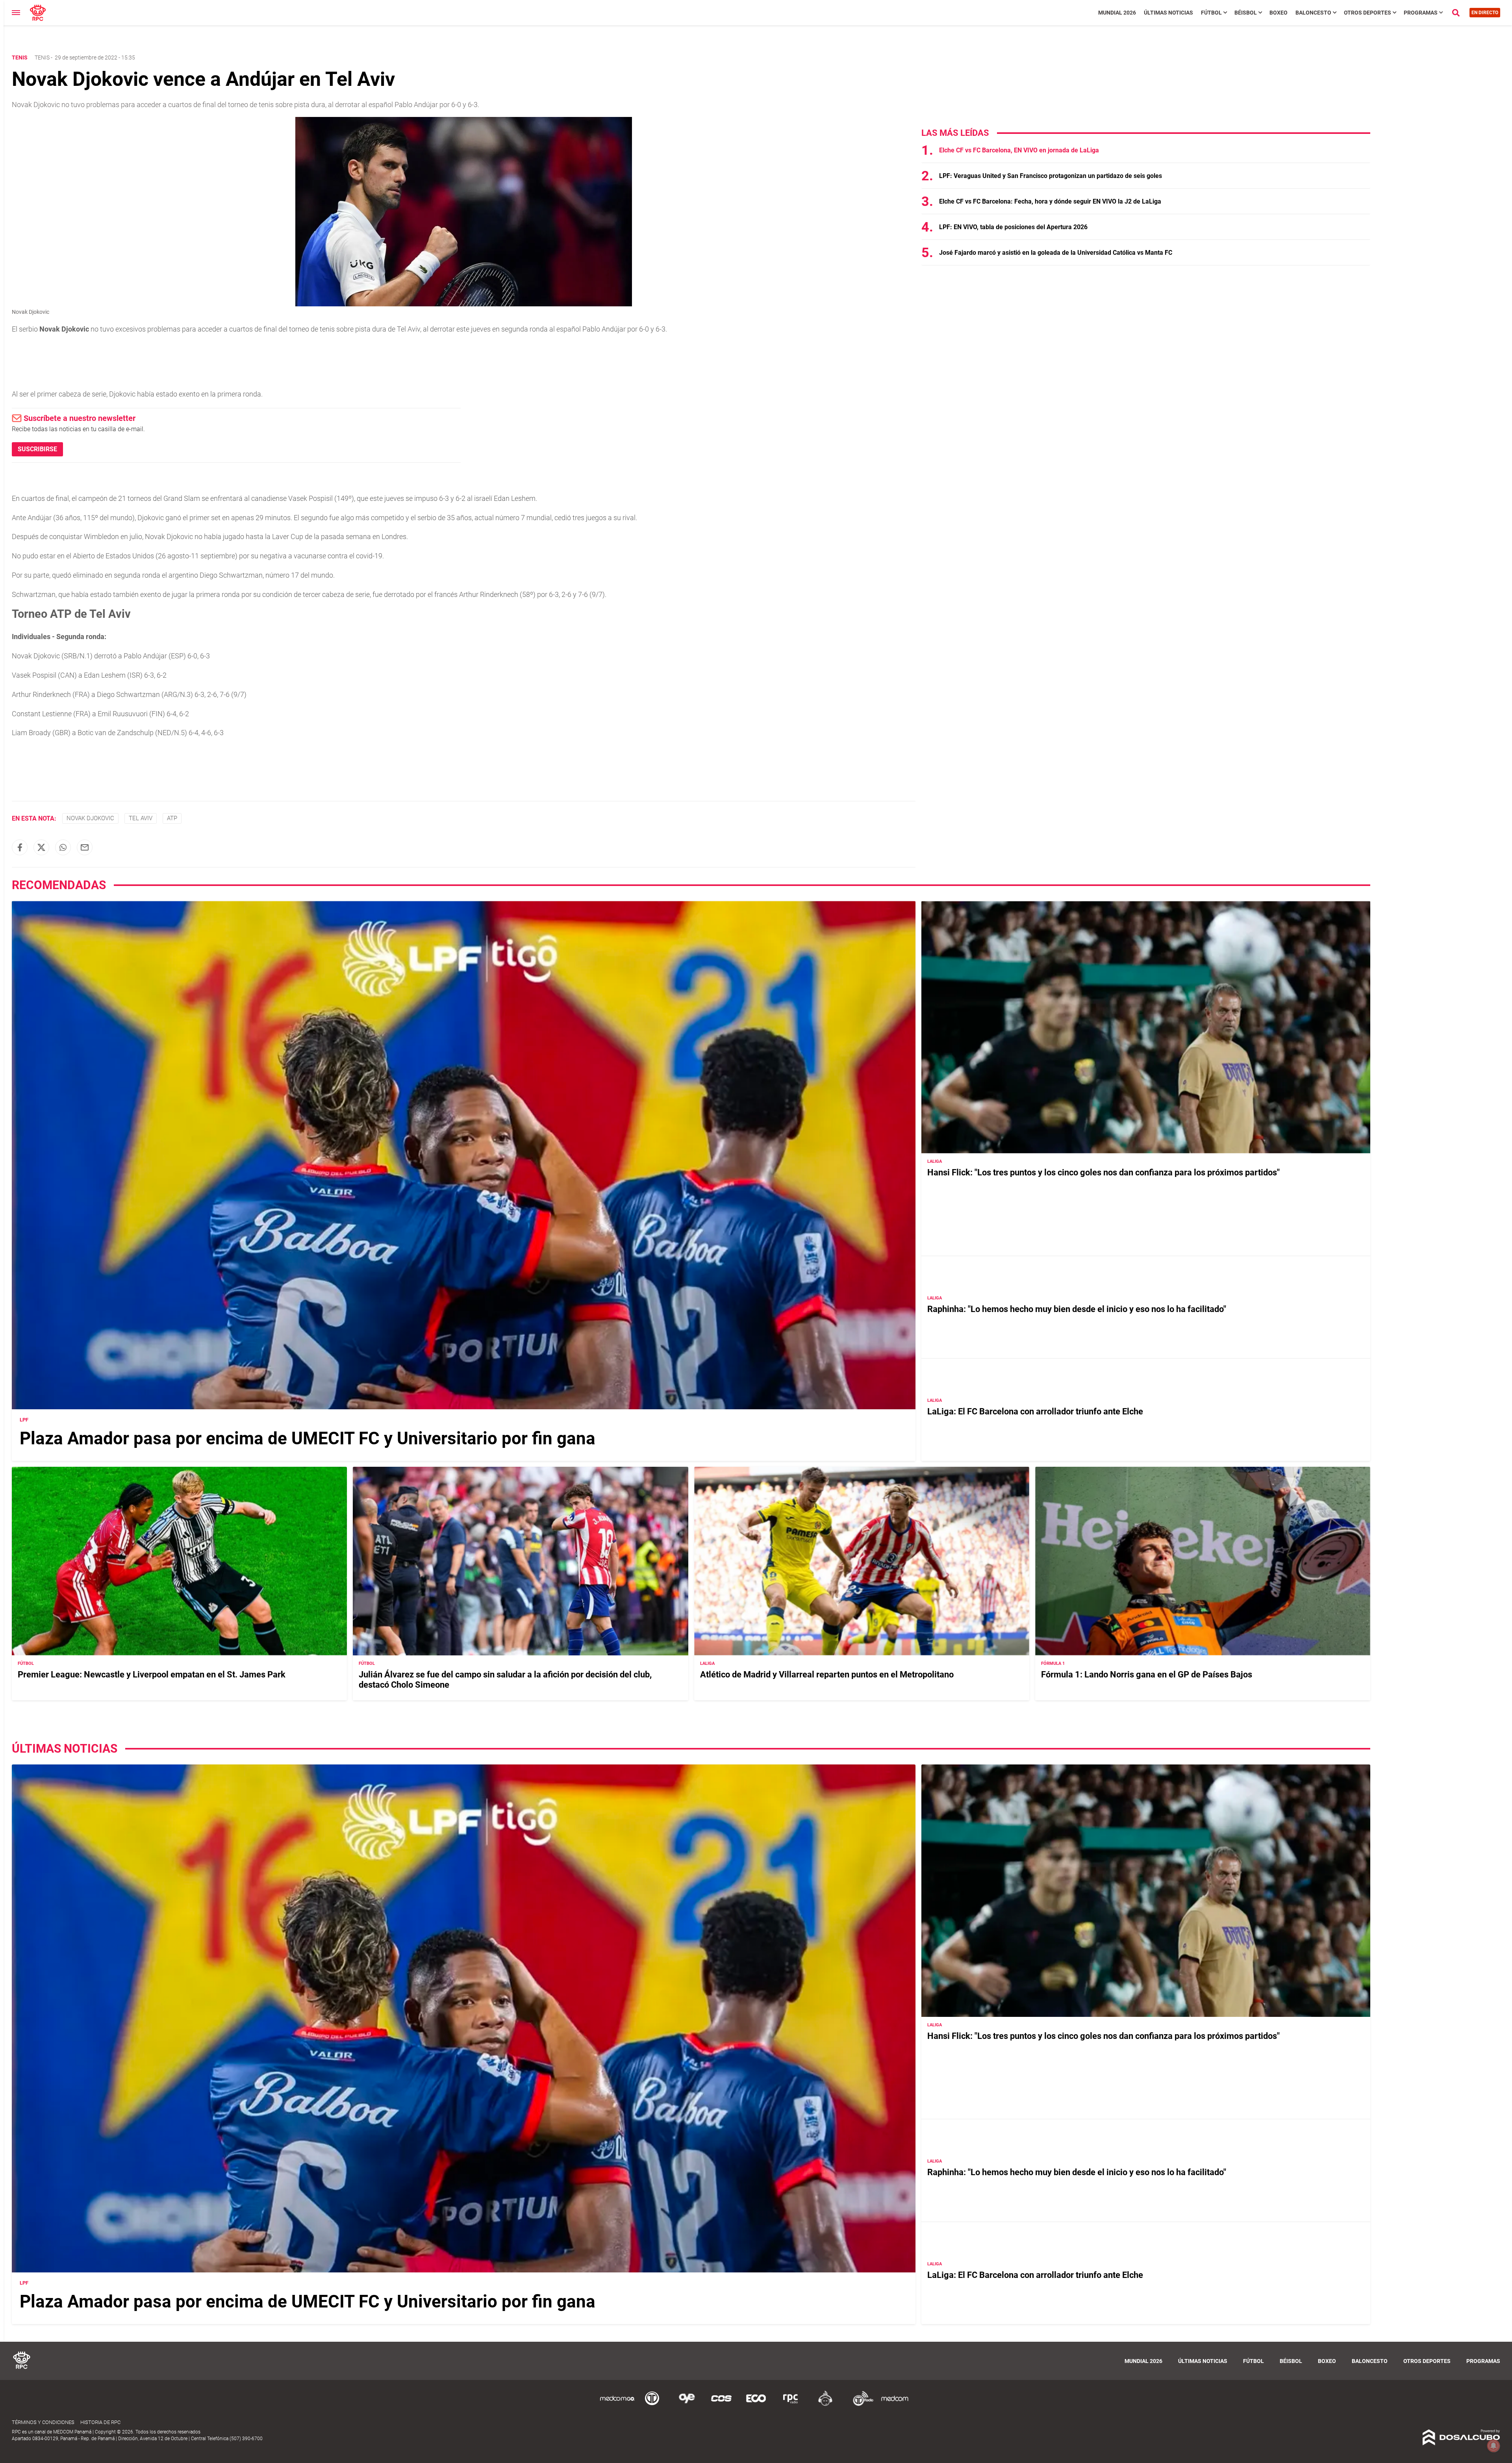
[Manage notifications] (1493, 2446)
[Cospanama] (721, 2405)
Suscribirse (37, 449)
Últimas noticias (1168, 13)
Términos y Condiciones (43, 2422)
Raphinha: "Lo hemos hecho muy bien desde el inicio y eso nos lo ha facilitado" (1077, 1309)
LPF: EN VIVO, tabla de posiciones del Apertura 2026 (1013, 227)
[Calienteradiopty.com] (825, 2405)
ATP (172, 818)
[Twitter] (41, 847)
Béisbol (1246, 13)
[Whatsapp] (63, 847)
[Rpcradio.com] (791, 2405)
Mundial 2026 (1117, 13)
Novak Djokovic (90, 818)
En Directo (1485, 13)
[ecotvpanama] (756, 2405)
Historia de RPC (100, 2422)
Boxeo (1279, 13)
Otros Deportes (1367, 13)
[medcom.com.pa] (895, 2405)
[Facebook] (20, 847)
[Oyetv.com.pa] (687, 2405)
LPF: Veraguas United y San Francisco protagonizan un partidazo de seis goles (1051, 176)
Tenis (42, 57)
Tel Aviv (141, 818)
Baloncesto (1313, 13)
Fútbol (1211, 13)
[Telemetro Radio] (860, 2405)
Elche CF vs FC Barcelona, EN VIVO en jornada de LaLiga (1019, 150)
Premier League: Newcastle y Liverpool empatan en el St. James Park (152, 1674)
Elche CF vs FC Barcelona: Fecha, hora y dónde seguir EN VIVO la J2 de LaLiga (1050, 201)
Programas (1421, 13)
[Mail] (85, 847)
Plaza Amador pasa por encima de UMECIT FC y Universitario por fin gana (308, 1438)
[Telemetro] (652, 2405)
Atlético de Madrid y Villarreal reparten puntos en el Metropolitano (827, 1674)
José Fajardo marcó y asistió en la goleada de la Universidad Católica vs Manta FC (1056, 253)
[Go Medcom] (617, 2405)
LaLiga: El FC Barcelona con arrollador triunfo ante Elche (1035, 1411)
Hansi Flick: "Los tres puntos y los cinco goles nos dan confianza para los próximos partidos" (1103, 1172)
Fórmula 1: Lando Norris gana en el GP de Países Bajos (1147, 1674)
